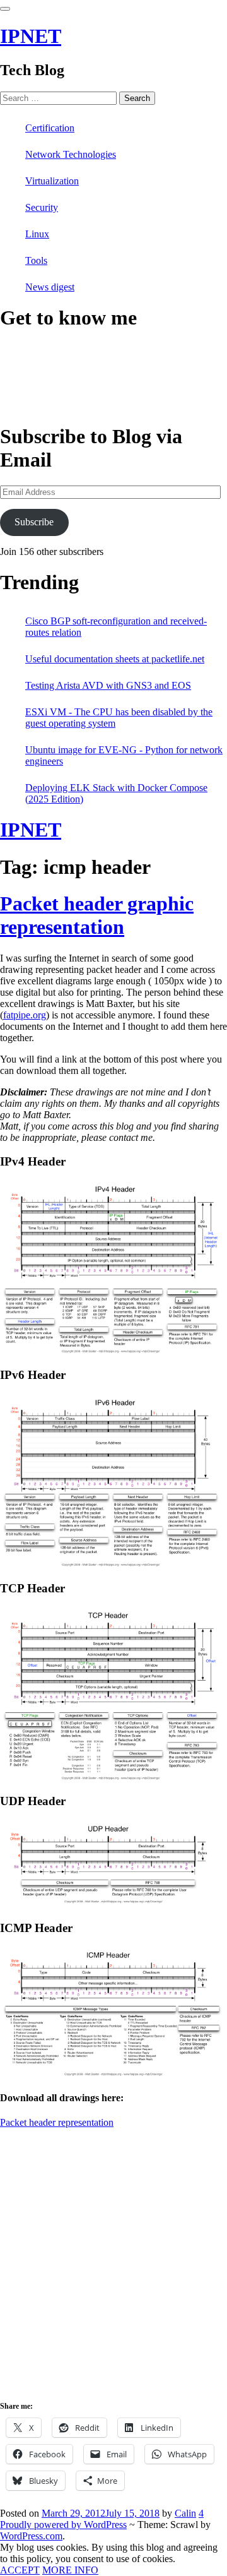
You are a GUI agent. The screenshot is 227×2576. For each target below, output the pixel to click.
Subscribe (34, 522)
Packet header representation (57, 2122)
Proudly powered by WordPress (63, 2525)
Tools (36, 260)
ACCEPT (20, 2570)
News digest (50, 287)
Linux (37, 234)
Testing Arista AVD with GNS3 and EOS (108, 685)
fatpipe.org (25, 1015)
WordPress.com (31, 2536)
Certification (50, 128)
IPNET (31, 36)
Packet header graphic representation (97, 915)
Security (42, 207)
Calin (185, 2513)
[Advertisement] (113, 2274)
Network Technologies (71, 154)
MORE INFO (70, 2570)
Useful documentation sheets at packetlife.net (115, 659)
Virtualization (52, 181)
